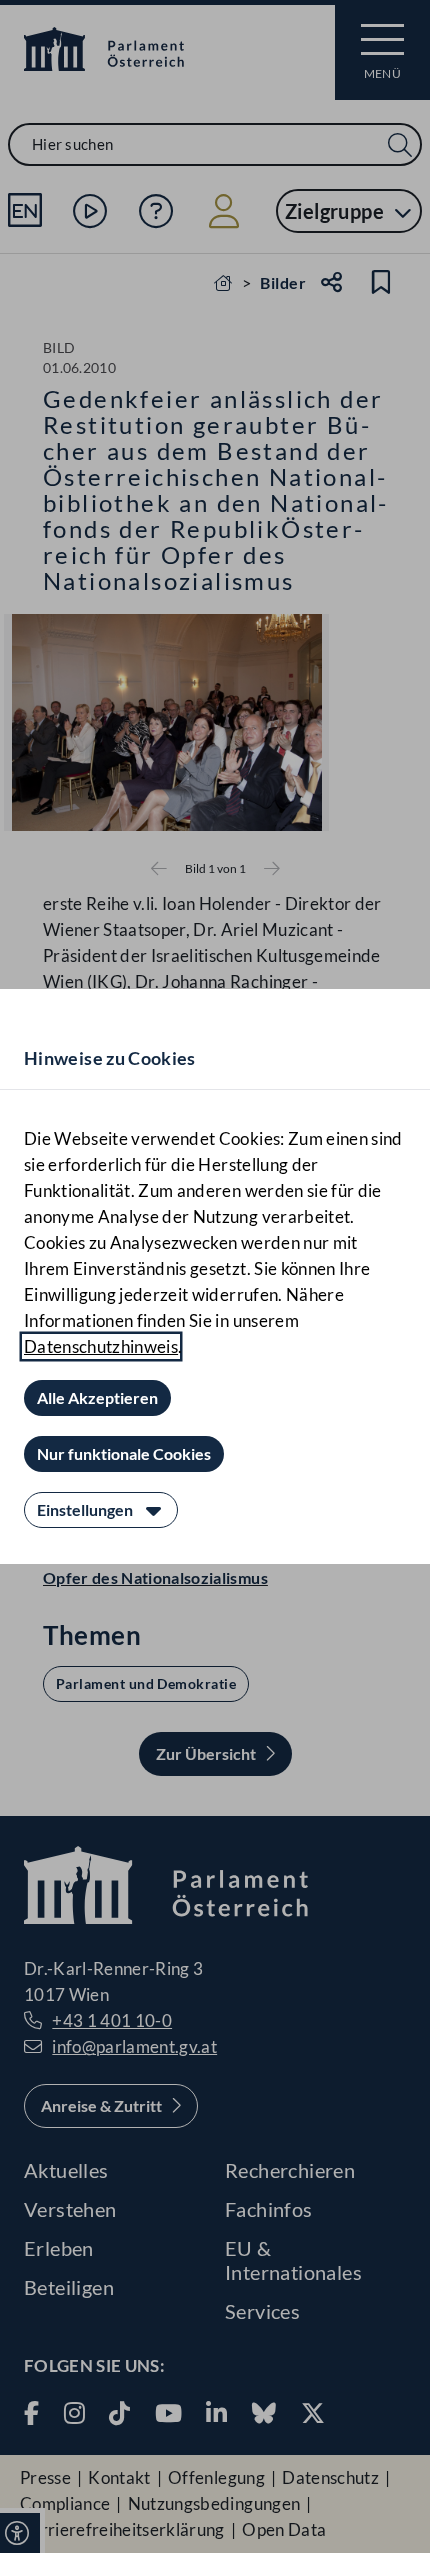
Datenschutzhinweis (101, 1346)
